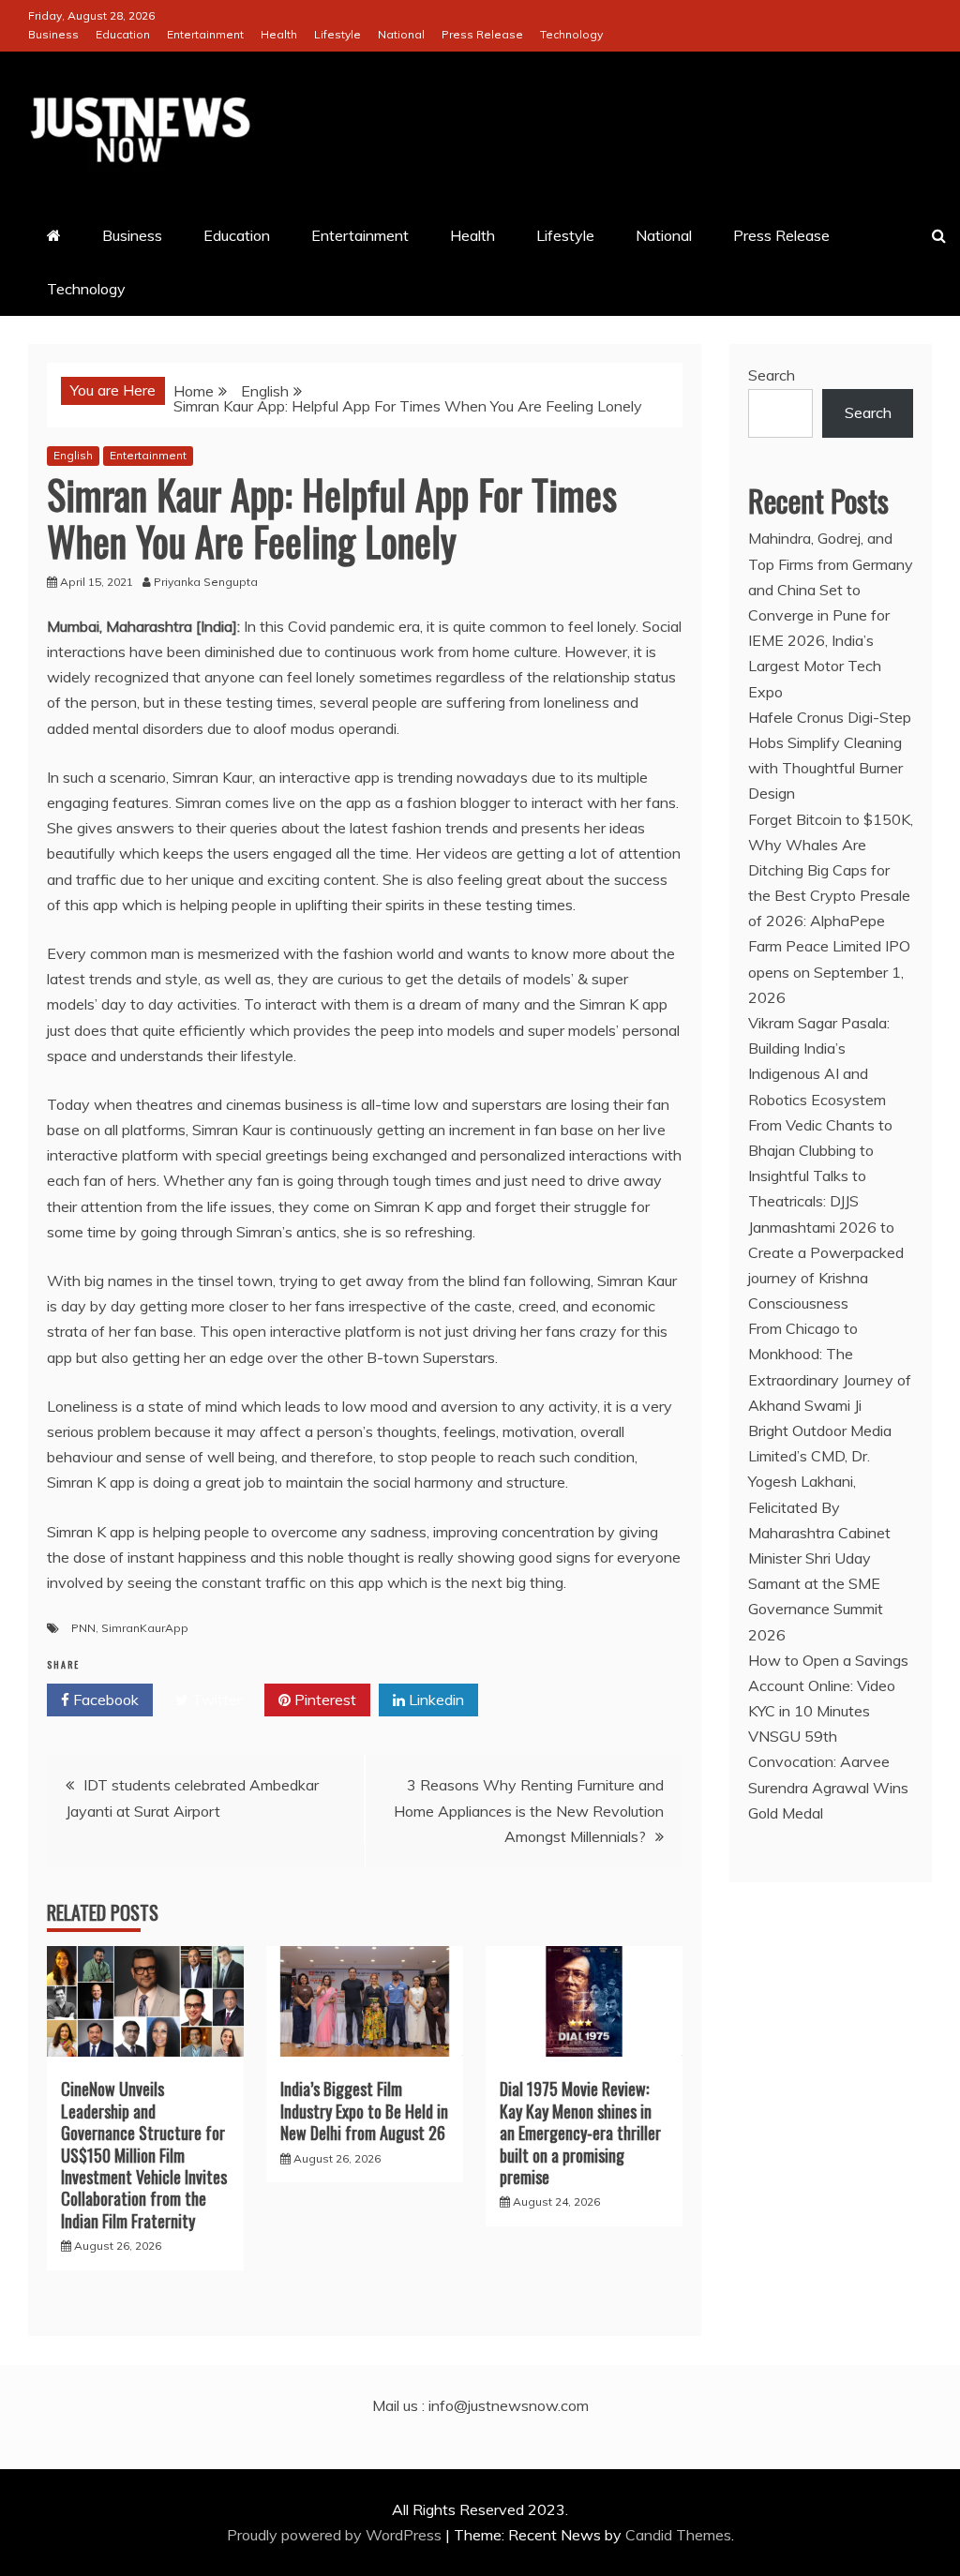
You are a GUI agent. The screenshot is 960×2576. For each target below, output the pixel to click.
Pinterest (323, 1700)
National (401, 34)
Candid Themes (678, 2535)
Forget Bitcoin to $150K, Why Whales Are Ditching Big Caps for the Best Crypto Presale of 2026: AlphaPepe (831, 870)
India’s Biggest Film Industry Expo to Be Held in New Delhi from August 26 (364, 2111)
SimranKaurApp (145, 1628)
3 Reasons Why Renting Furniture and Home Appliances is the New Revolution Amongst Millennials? (529, 1810)
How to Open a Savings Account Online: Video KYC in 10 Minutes (828, 1685)
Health (279, 34)
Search (772, 375)
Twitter (215, 1700)
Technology (571, 34)
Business (53, 34)
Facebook (104, 1700)
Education (123, 34)
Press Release (482, 34)
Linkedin (435, 1700)
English (73, 455)
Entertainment (205, 34)
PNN (83, 1628)
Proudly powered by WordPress (336, 2535)
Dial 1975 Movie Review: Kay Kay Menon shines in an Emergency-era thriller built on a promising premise (580, 2133)
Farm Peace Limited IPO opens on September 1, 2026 (829, 971)
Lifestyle (337, 34)
